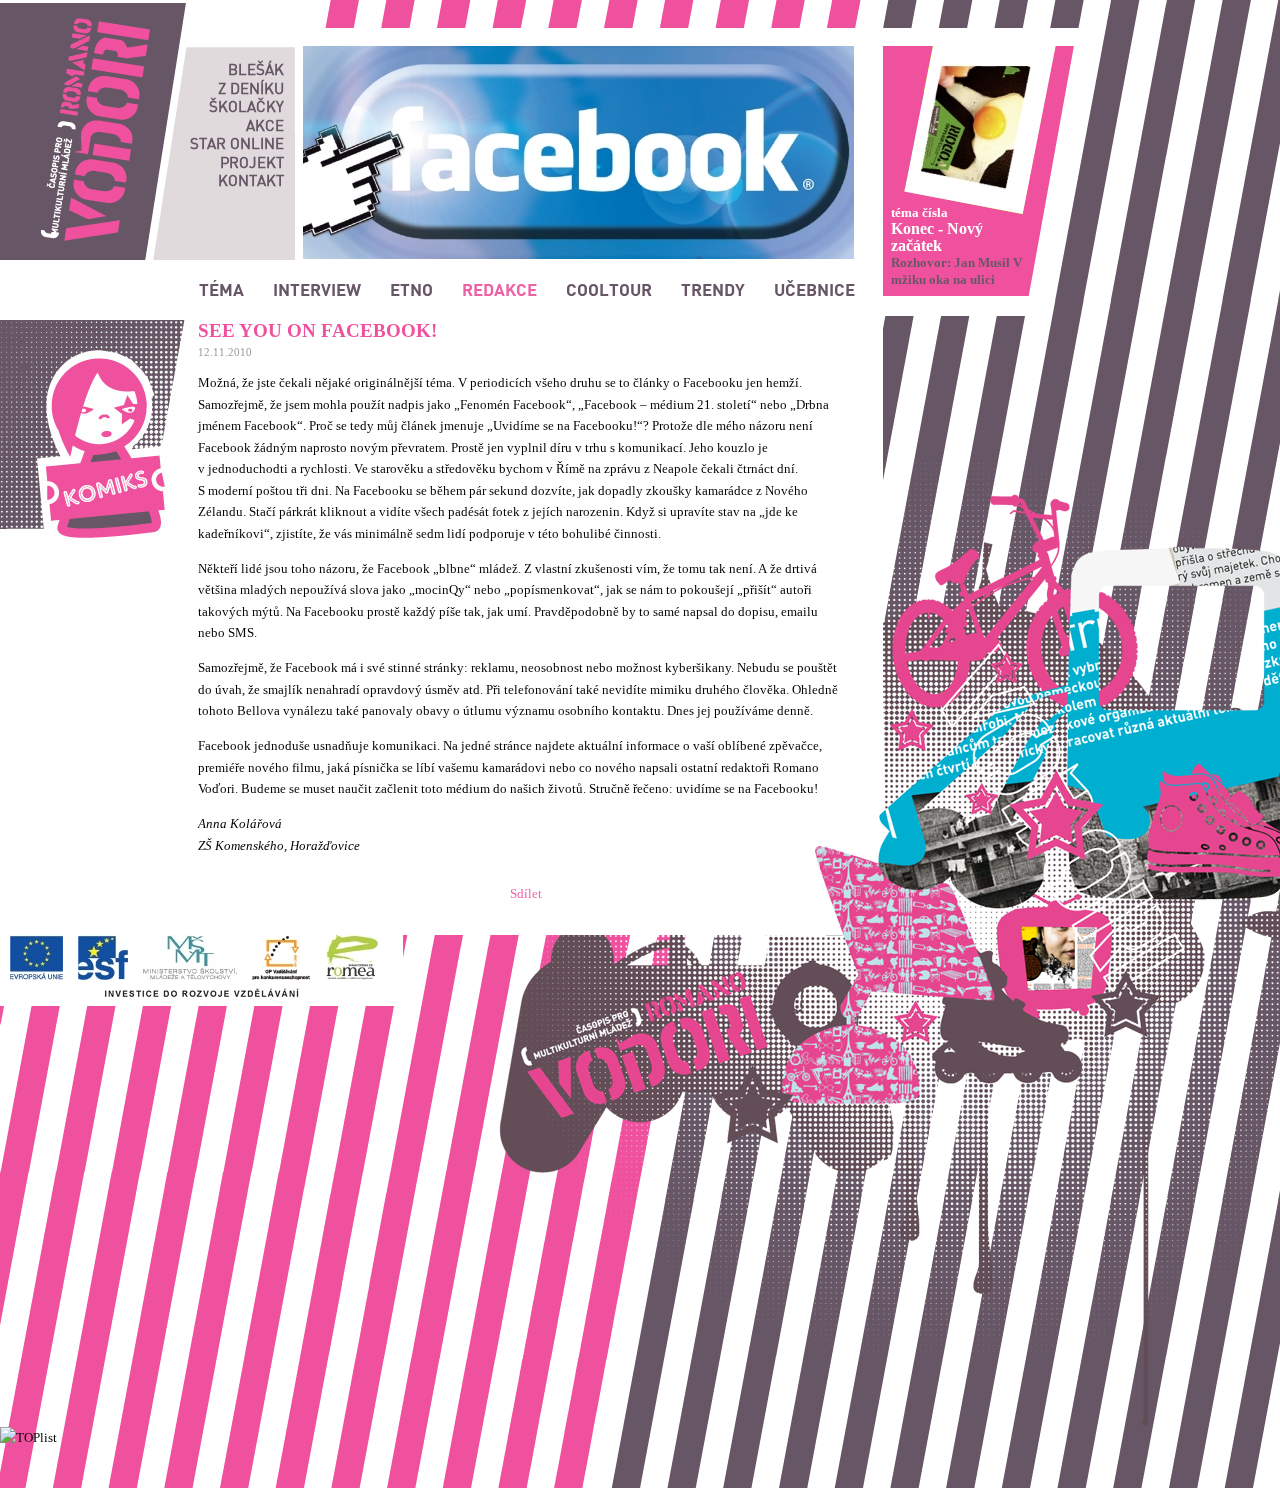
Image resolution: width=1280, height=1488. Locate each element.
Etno (411, 289)
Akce (265, 125)
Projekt (252, 162)
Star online (237, 143)
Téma (221, 289)
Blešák (256, 69)
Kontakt (251, 180)
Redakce (499, 289)
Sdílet (526, 893)
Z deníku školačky (246, 97)
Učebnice (814, 289)
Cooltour (609, 289)
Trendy (713, 289)
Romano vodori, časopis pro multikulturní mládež (135, 10)
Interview (317, 289)
